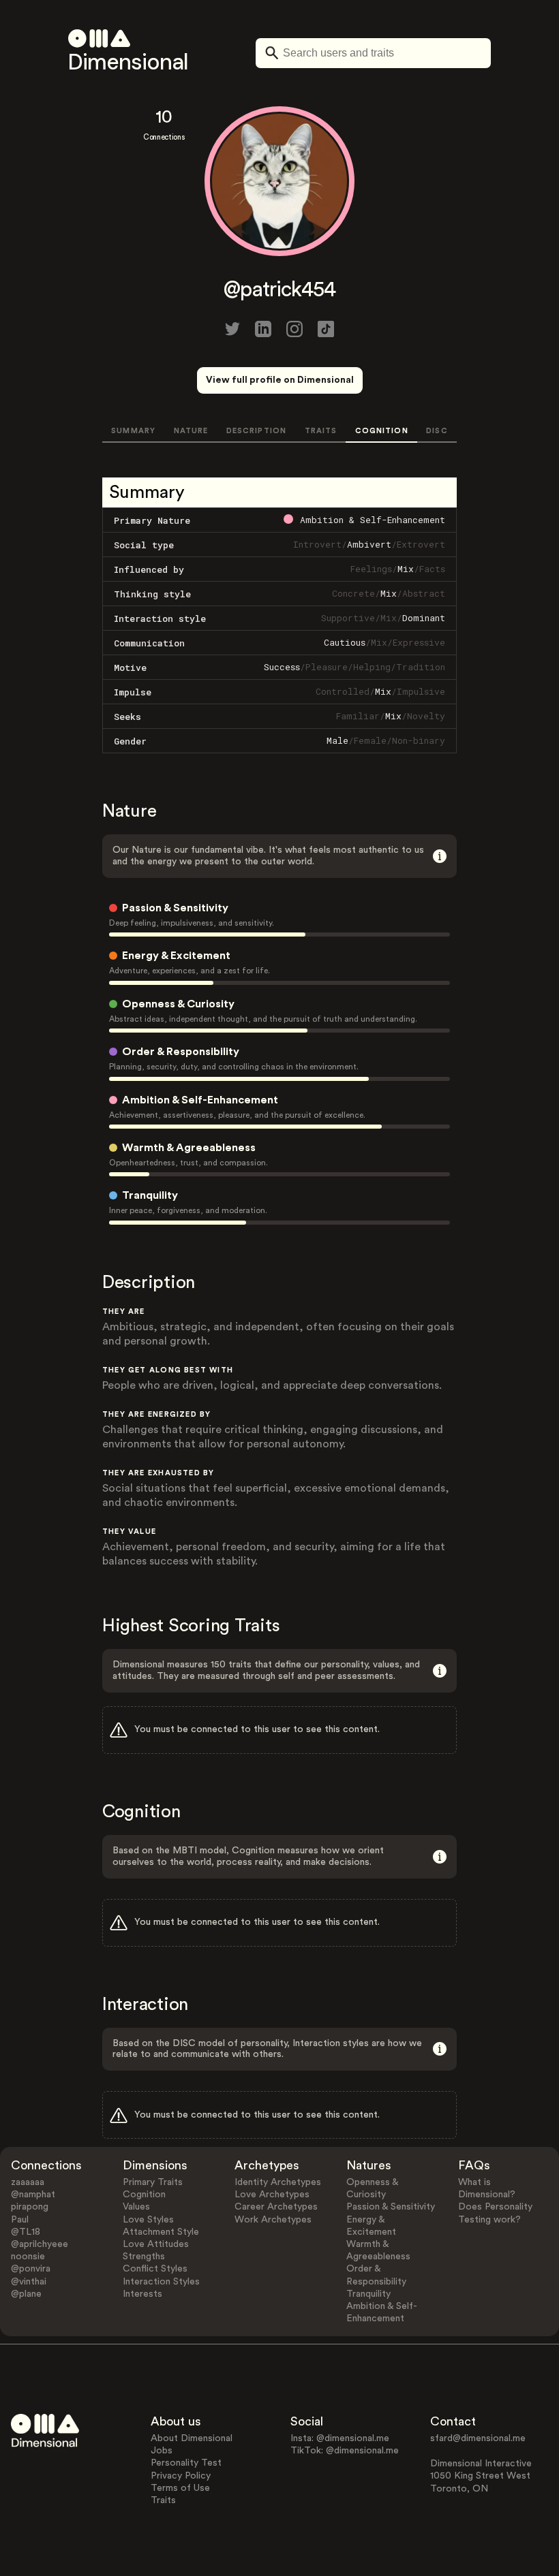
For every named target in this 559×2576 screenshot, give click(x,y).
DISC (437, 431)
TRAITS (321, 431)
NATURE (191, 431)
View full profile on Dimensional (280, 380)
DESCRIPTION (256, 431)
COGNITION (382, 431)
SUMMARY (133, 431)
